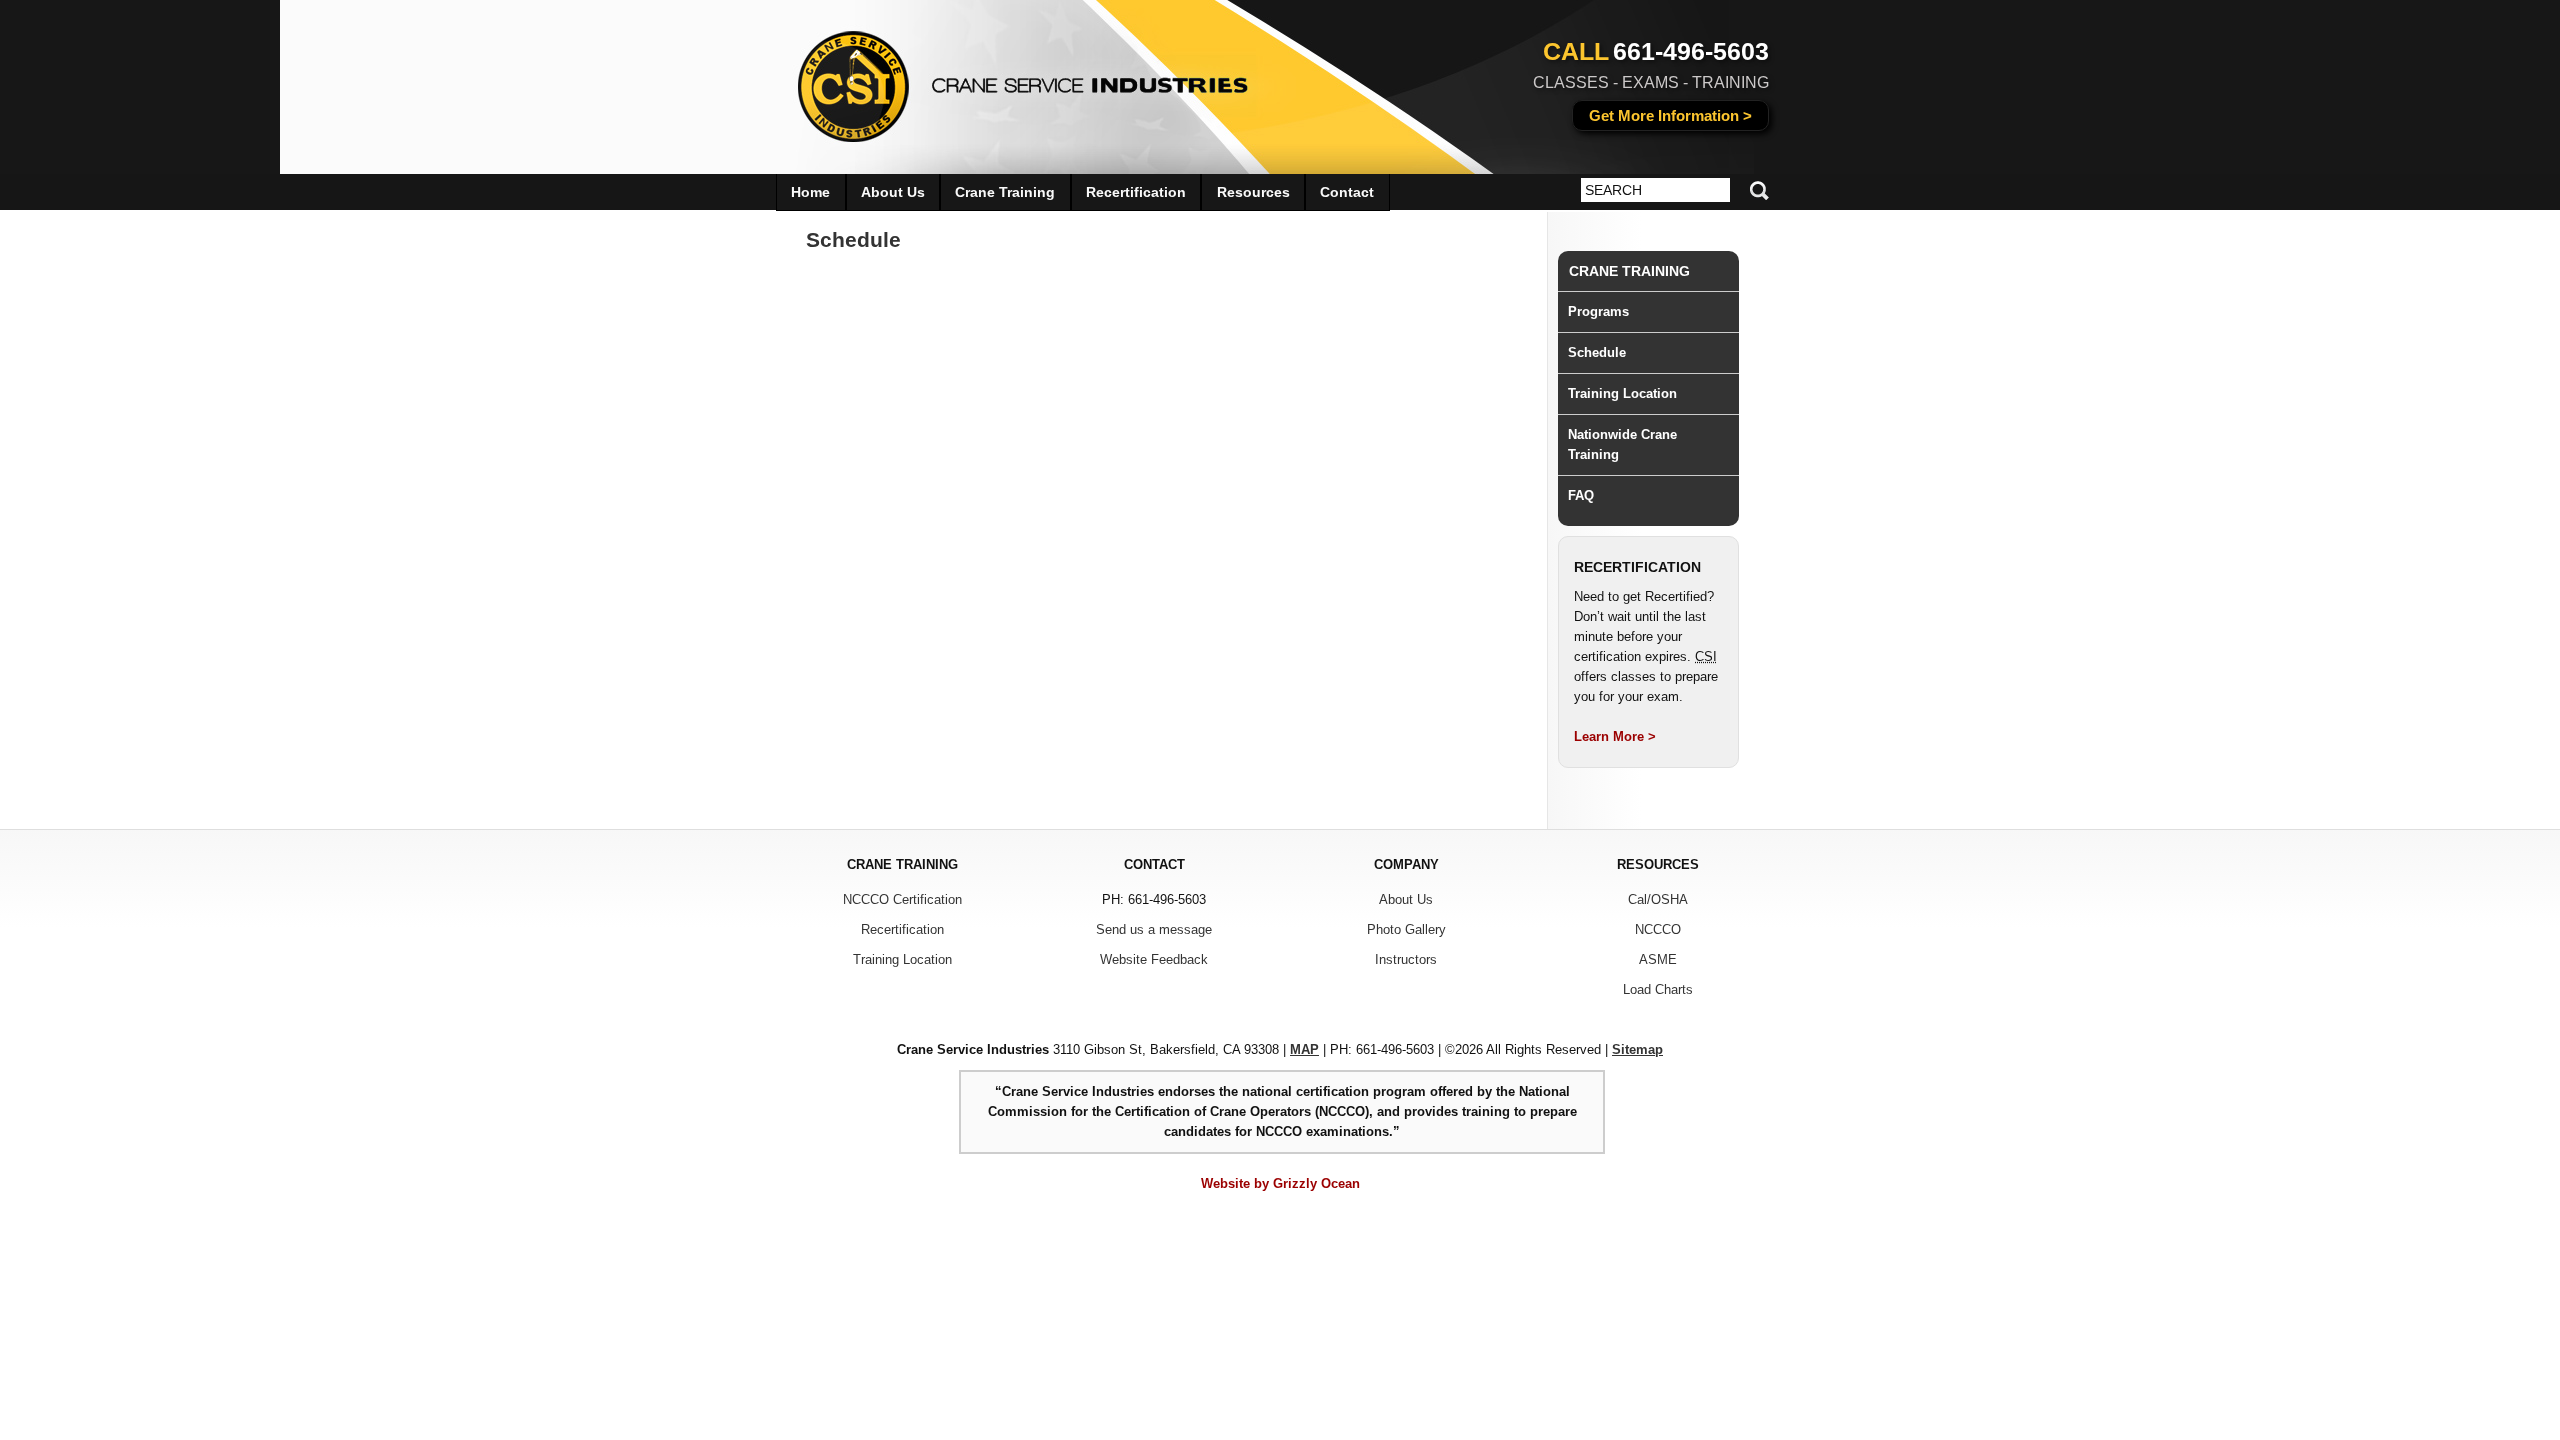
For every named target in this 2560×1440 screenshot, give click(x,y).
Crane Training (1629, 271)
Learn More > (1615, 736)
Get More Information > (1670, 115)
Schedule (1597, 352)
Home (810, 192)
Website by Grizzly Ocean (1280, 1183)
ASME (1658, 959)
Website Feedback (1154, 959)
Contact (1347, 192)
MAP (1304, 1049)
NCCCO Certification (902, 899)
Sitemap (1637, 1049)
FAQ (1581, 495)
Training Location (1622, 393)
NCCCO (1658, 929)
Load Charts (1658, 989)
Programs (1598, 311)
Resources (1253, 192)
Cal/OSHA (1658, 899)
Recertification (1136, 192)
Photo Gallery (1406, 929)
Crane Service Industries (1011, 80)
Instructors (1406, 959)
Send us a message (1154, 929)
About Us (893, 192)
